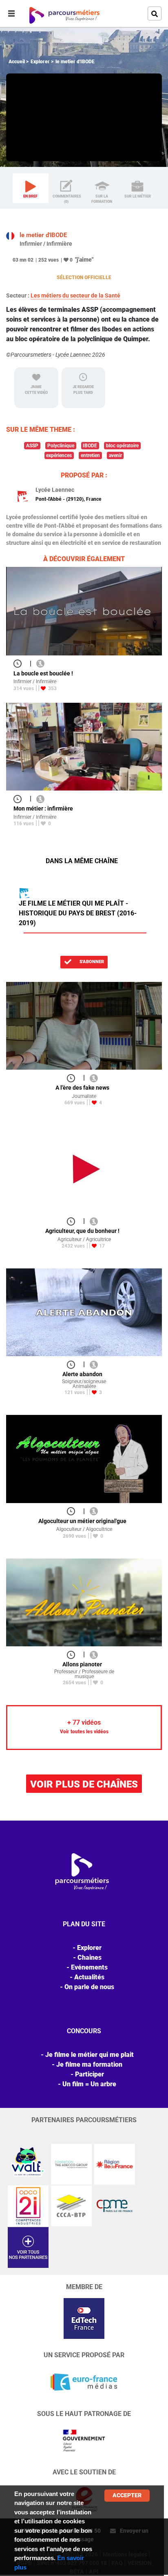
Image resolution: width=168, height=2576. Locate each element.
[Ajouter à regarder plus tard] (20, 663)
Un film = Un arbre (89, 2084)
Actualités (89, 1977)
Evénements (89, 1967)
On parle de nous (89, 1987)
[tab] (31, 189)
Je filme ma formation (89, 2064)
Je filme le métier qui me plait (90, 2055)
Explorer (40, 62)
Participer (90, 2074)
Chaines (90, 1958)
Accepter (127, 2495)
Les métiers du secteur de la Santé (75, 295)
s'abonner (91, 962)
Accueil (17, 62)
